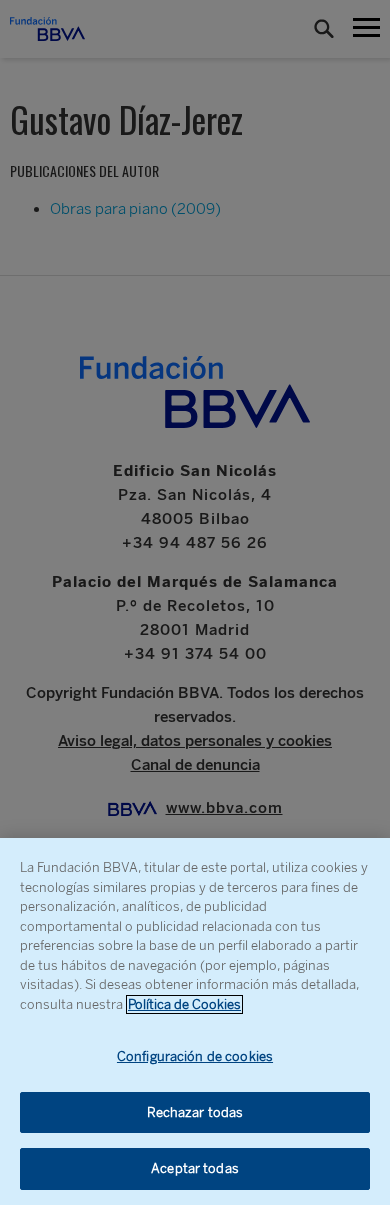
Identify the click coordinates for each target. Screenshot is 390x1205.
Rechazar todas (195, 1112)
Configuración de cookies (195, 1056)
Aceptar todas (195, 1168)
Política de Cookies (184, 1004)
